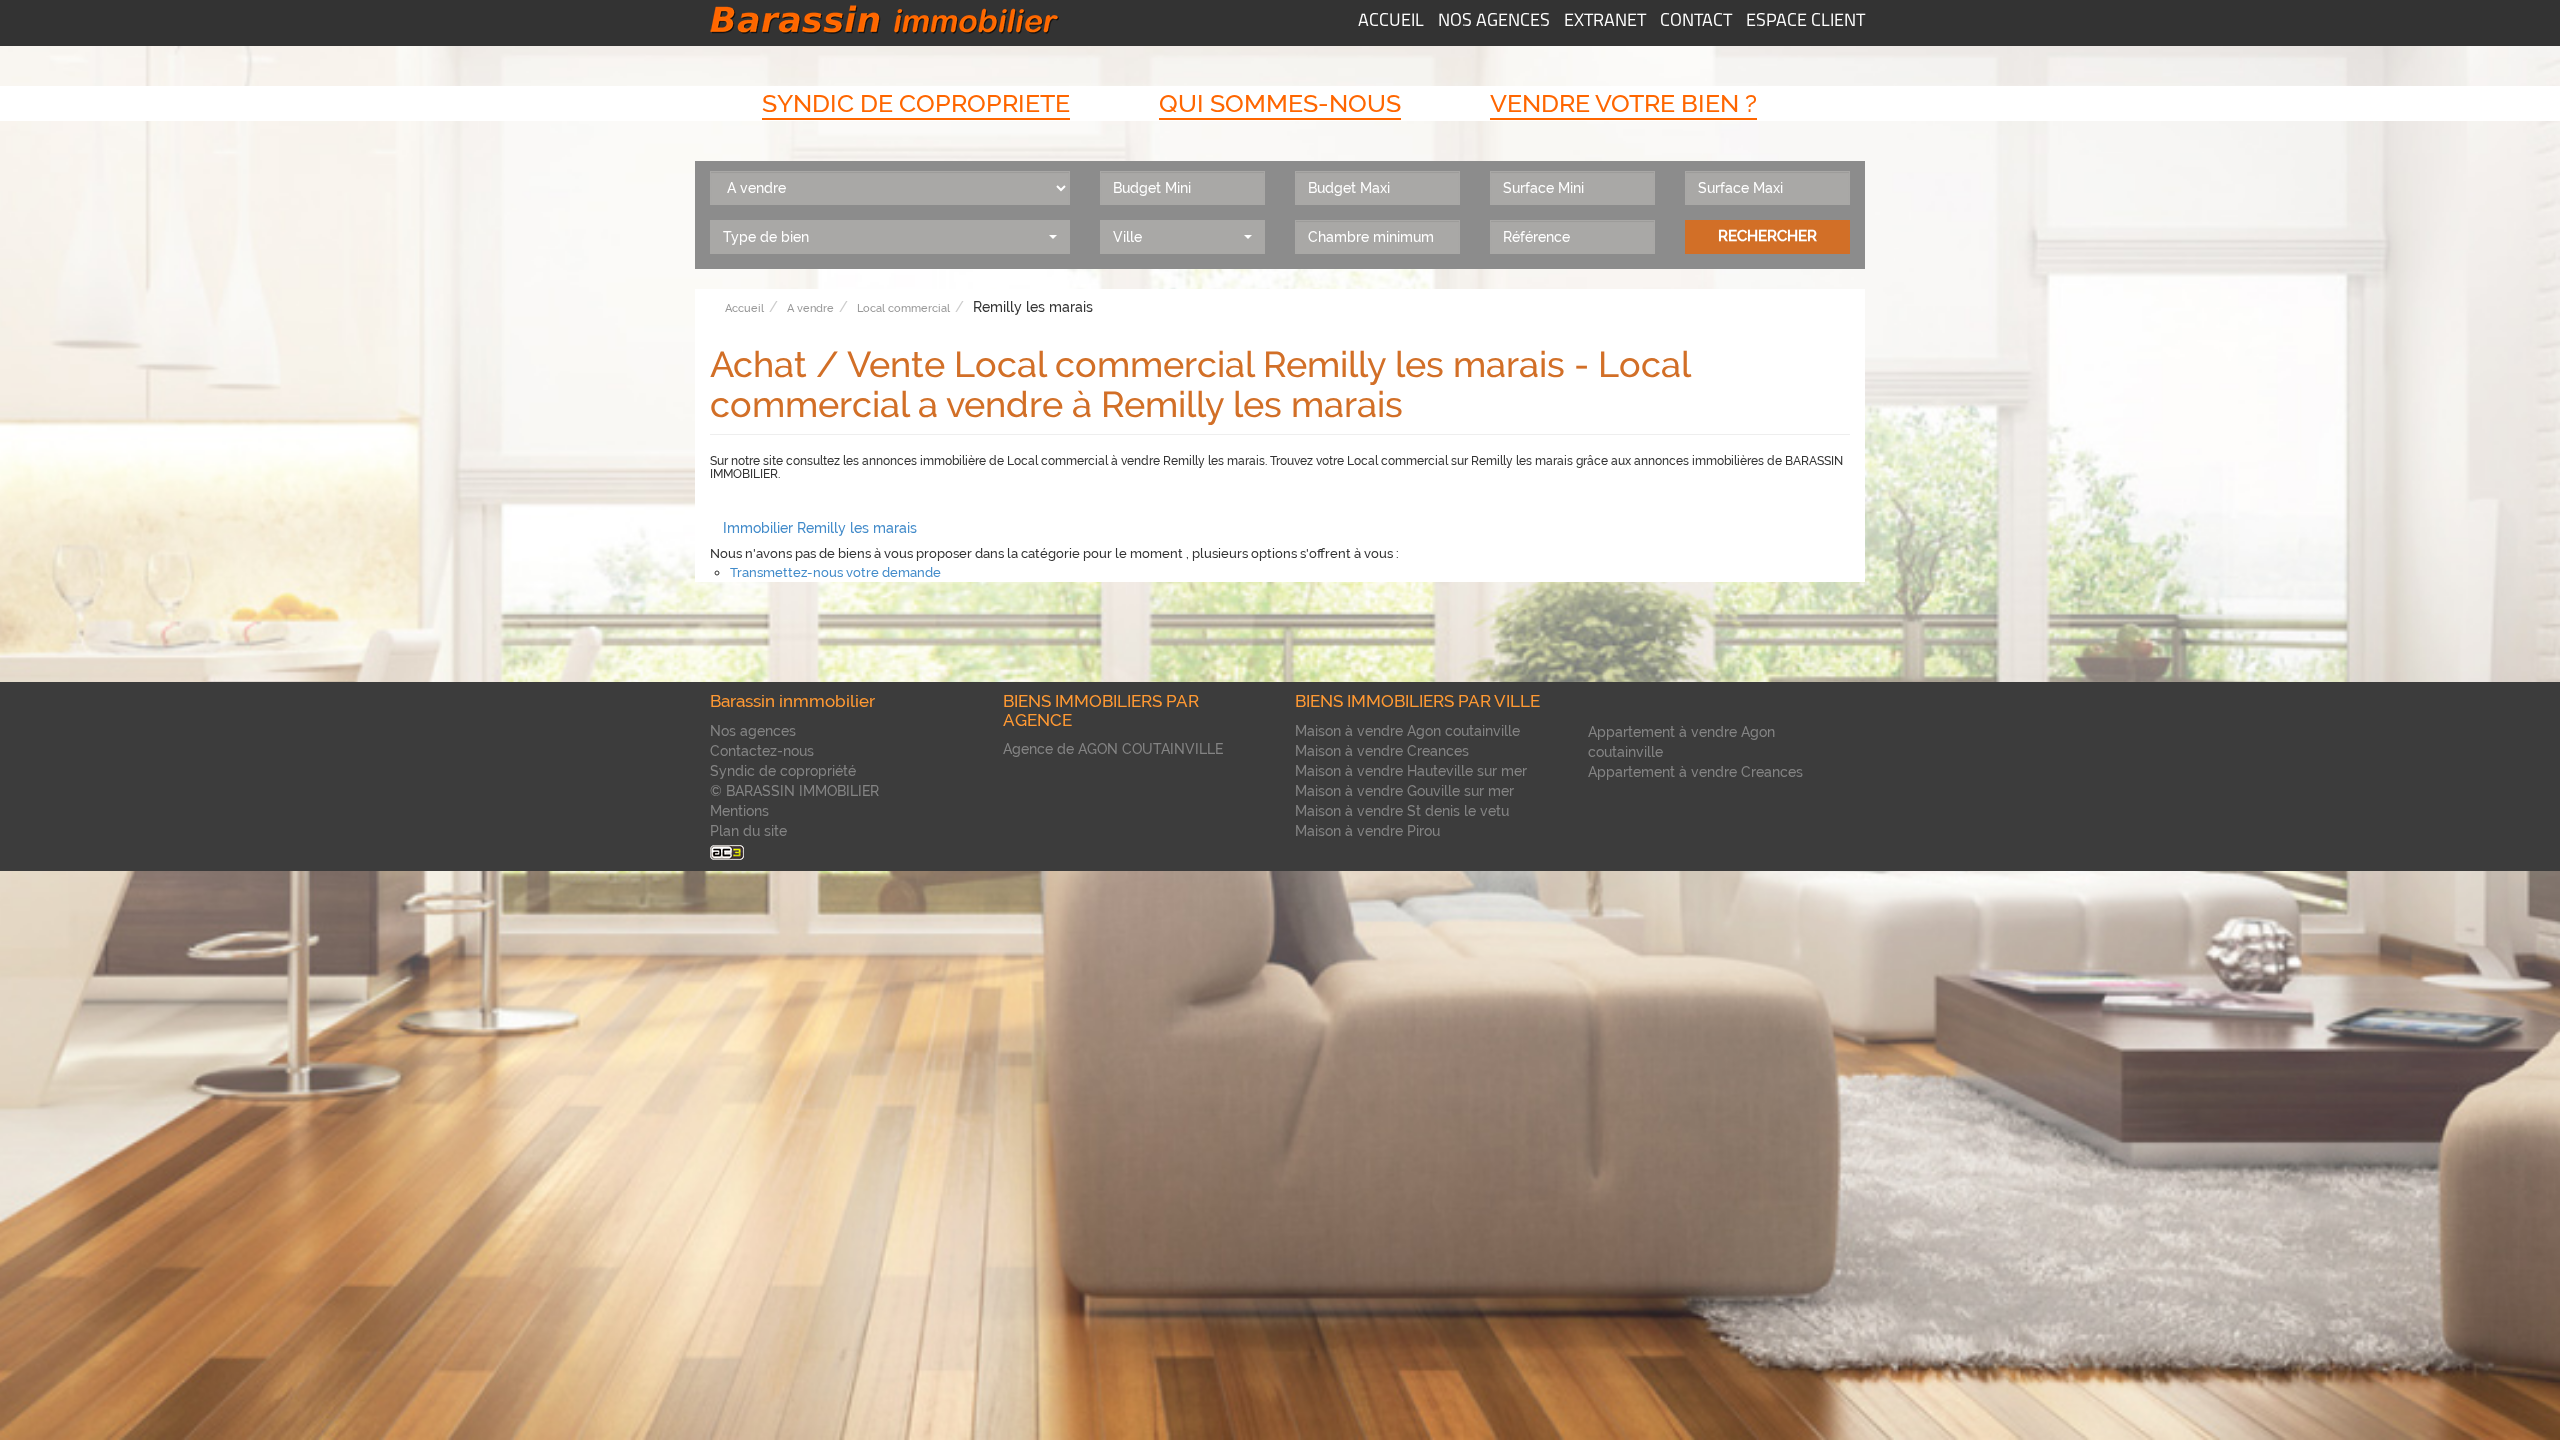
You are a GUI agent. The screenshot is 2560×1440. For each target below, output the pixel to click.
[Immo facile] (727, 851)
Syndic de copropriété (783, 771)
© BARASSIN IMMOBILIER (794, 791)
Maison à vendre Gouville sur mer (1404, 791)
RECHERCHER (1767, 236)
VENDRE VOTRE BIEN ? (1623, 103)
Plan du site (748, 831)
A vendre (810, 308)
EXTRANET (1605, 22)
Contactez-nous (762, 751)
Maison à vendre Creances (1382, 751)
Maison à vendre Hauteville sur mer (1411, 771)
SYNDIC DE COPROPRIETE (916, 103)
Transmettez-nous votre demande (835, 572)
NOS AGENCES (1494, 22)
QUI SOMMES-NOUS (1280, 103)
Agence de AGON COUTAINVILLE (1113, 749)
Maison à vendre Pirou (1367, 831)
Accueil (744, 308)
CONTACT (1696, 22)
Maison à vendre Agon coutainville (1407, 731)
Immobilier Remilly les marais (820, 528)
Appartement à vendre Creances (1695, 772)
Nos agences (753, 731)
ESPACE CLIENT (1805, 22)
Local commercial (903, 308)
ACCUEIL (1391, 22)
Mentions (739, 811)
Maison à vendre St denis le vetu (1402, 811)
